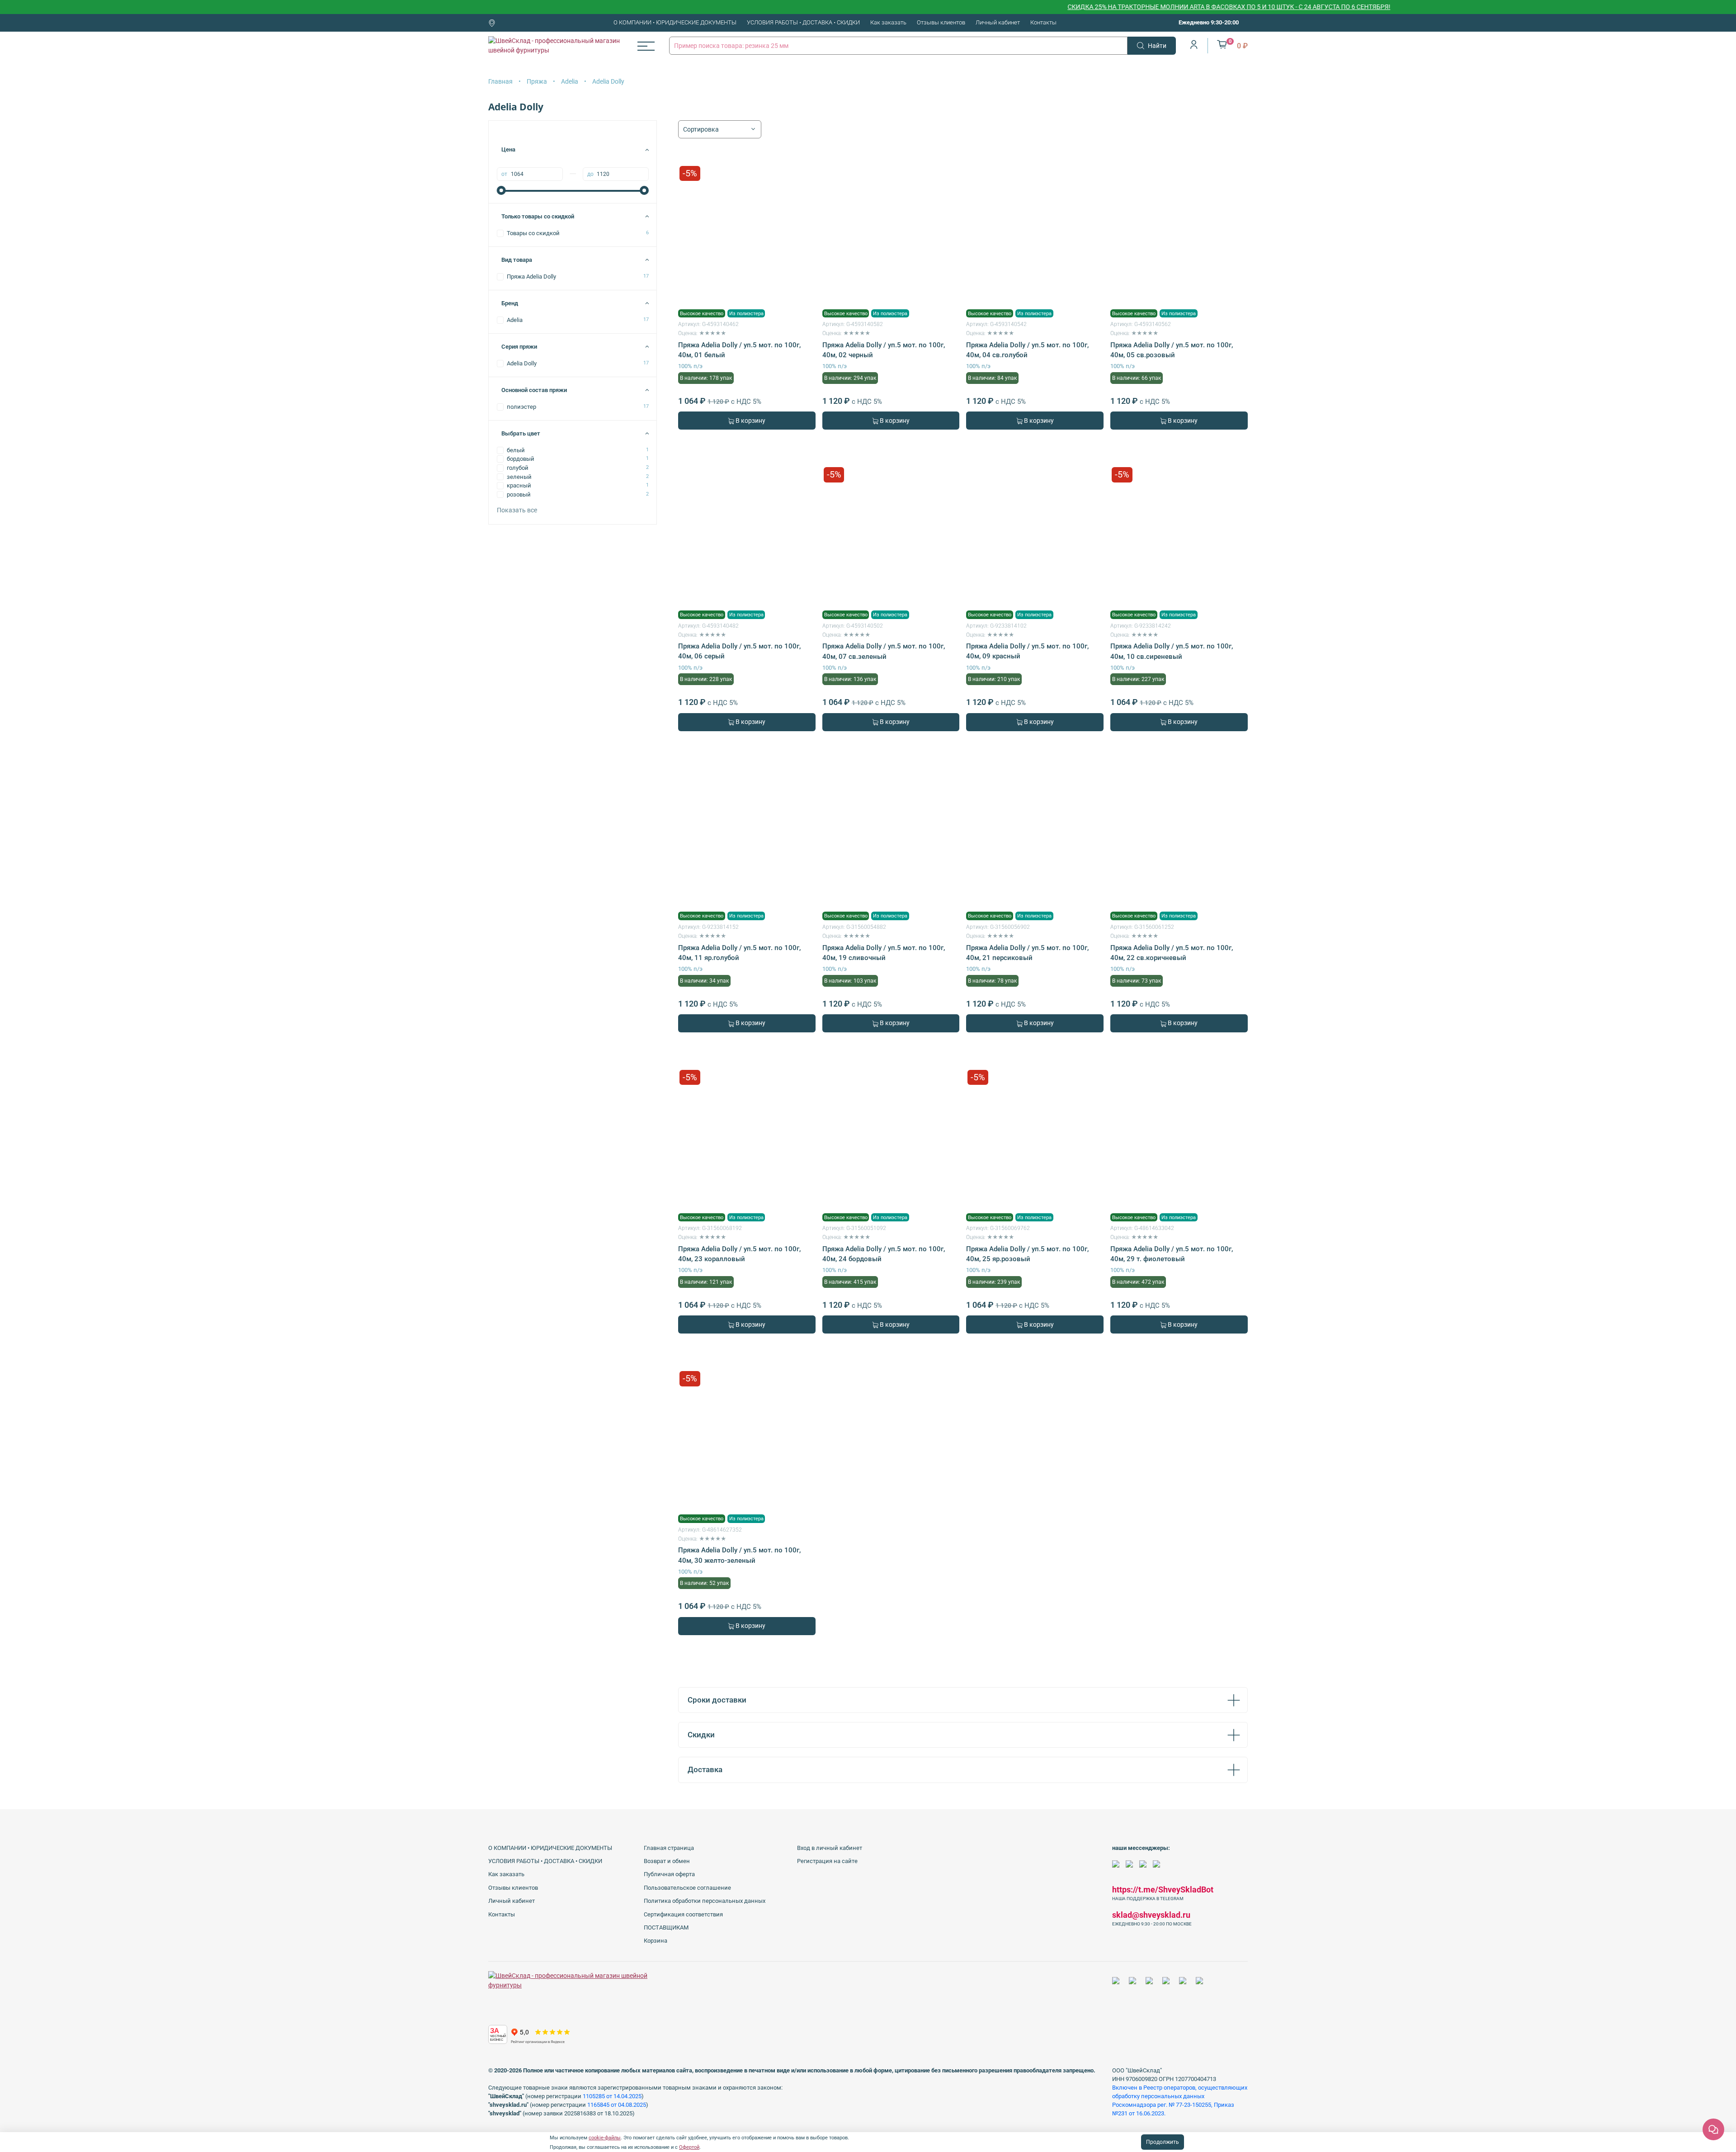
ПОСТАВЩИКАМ (666, 1927)
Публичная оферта (669, 1874)
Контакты (1043, 22)
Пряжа (537, 81)
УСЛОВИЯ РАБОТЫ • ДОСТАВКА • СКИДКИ (803, 22)
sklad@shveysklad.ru (1151, 1915)
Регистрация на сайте (827, 1861)
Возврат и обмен (667, 1861)
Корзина (656, 1941)
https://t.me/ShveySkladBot (1163, 1890)
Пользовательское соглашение (687, 1888)
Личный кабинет (998, 22)
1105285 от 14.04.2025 (612, 2096)
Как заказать (888, 22)
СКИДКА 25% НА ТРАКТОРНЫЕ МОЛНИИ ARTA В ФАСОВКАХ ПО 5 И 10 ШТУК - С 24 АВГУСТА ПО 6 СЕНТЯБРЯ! (1151, 7)
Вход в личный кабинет (830, 1848)
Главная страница (669, 1848)
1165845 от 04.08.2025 (617, 2105)
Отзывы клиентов (941, 22)
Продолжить (1163, 2142)
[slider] (501, 190)
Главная (500, 81)
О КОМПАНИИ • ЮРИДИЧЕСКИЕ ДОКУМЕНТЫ (675, 22)
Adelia (570, 81)
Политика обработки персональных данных (705, 1901)
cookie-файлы (605, 2138)
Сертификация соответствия (683, 1914)
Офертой (689, 2147)
